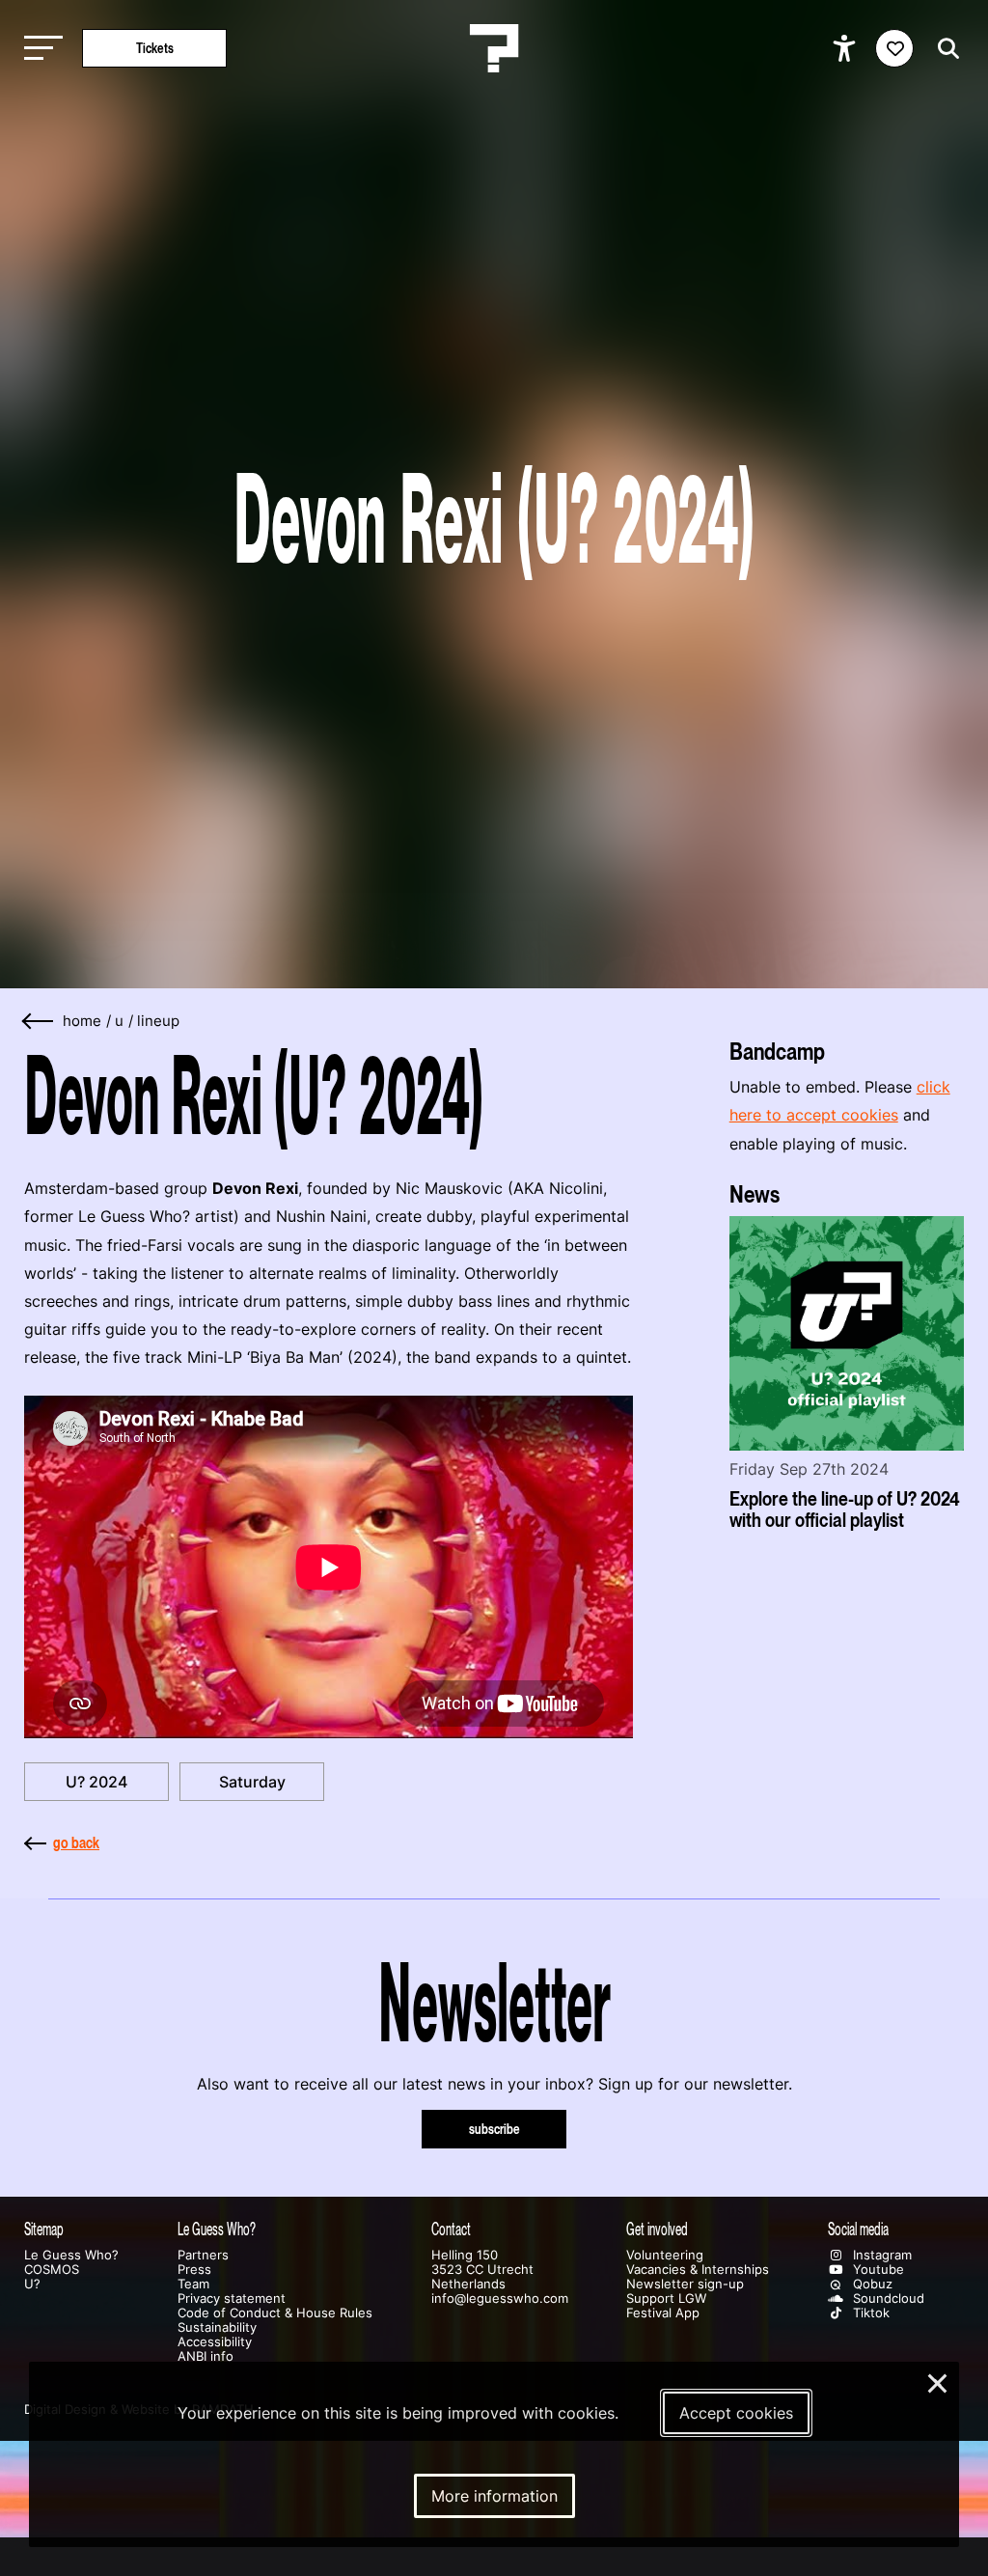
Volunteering (665, 2255)
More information (494, 2496)
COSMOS (52, 2270)
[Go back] (39, 1022)
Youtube (877, 2270)
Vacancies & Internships (698, 2270)
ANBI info (206, 2356)
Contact (451, 2229)
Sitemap (44, 2229)
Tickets (155, 48)
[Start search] (944, 49)
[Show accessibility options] (847, 48)
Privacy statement (232, 2299)
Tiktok (869, 2313)
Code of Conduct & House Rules (275, 2313)
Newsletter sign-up (685, 2284)
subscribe (494, 2129)
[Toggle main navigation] (39, 49)
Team (193, 2284)
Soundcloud (887, 2299)
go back (76, 1842)
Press (194, 2270)
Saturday (252, 1782)
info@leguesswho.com (500, 2299)
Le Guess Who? (71, 2255)
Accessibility (215, 2342)
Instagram (880, 2255)
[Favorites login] (894, 48)
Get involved (657, 2229)
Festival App (663, 2313)
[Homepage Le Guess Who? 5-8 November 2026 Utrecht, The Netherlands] (494, 48)
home (82, 1021)
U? (32, 2284)
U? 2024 (96, 1782)
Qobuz (871, 2284)
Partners (203, 2255)
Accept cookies (736, 2413)
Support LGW (666, 2299)
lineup (158, 1021)
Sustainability (217, 2327)
